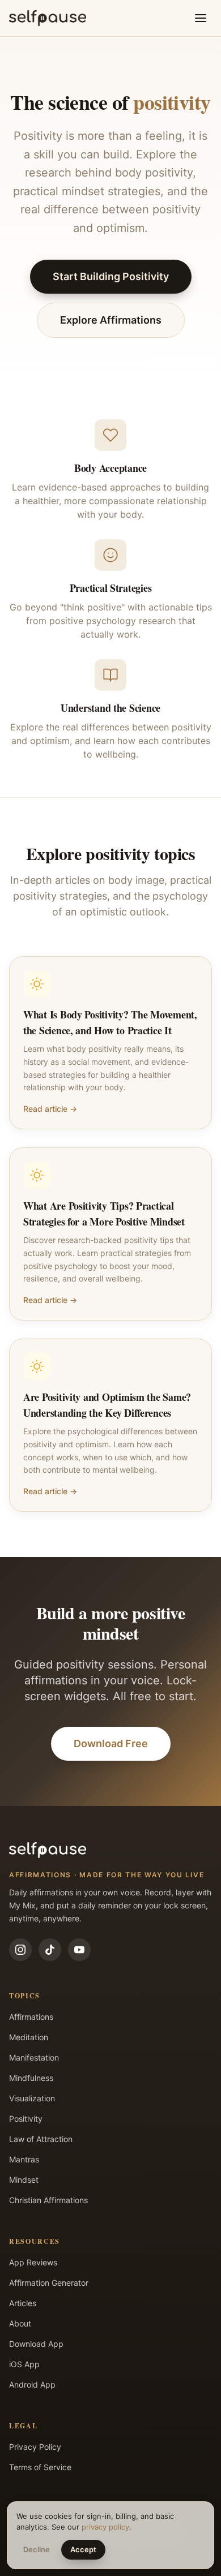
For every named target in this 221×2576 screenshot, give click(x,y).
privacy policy (105, 2527)
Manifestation (34, 2057)
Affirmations (31, 2017)
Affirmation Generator (49, 2283)
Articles (23, 2303)
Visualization (32, 2098)
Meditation (29, 2037)
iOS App (24, 2364)
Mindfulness (31, 2078)
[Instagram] (20, 1950)
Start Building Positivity (111, 276)
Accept (83, 2549)
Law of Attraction (41, 2139)
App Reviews (33, 2262)
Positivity (26, 2119)
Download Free (111, 1743)
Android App (32, 2384)
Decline (37, 2549)
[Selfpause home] (48, 18)
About (20, 2323)
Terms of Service (40, 2467)
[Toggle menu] (201, 18)
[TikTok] (50, 1950)
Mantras (24, 2159)
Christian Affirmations (48, 2200)
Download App (36, 2344)
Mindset (24, 2180)
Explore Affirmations (111, 320)
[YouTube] (79, 1950)
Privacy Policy (35, 2447)
